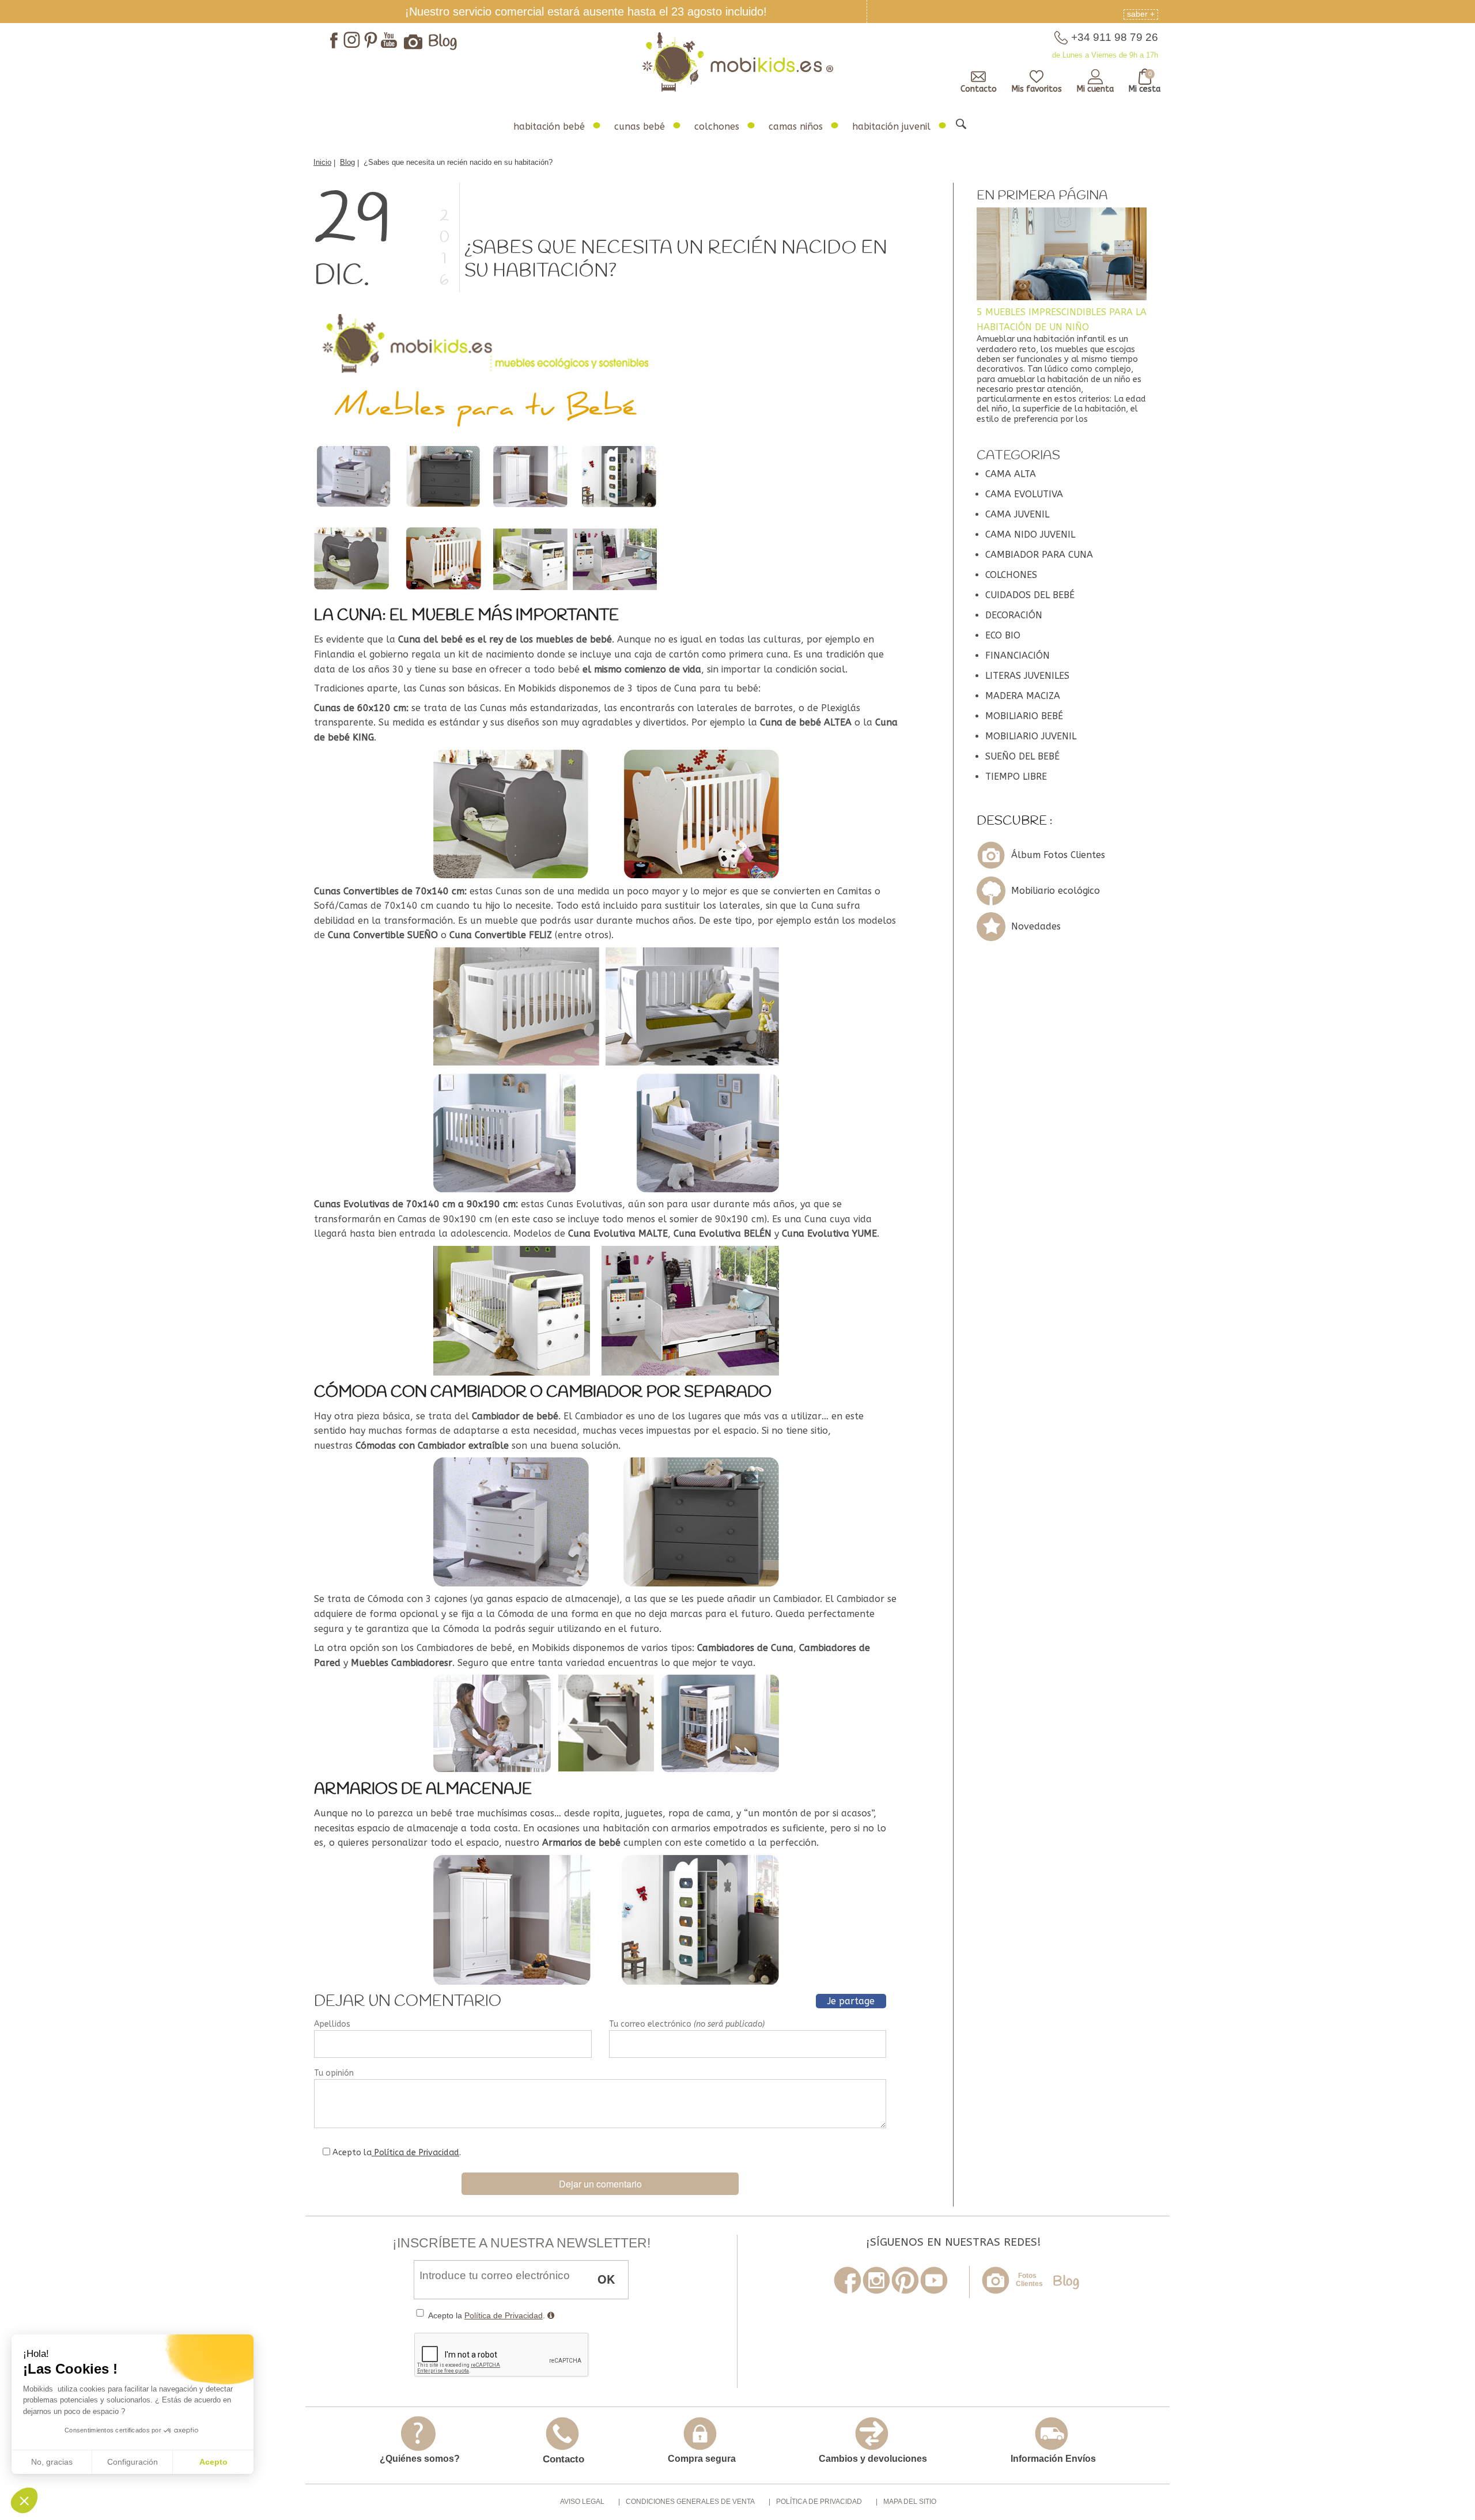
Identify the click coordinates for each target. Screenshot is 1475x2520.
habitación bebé (549, 126)
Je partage (851, 2001)
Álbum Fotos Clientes (1058, 855)
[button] (24, 2500)
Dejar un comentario (600, 2184)
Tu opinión (334, 2073)
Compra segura (702, 2459)
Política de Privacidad (415, 2153)
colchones (717, 126)
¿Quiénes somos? (420, 2459)
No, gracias (52, 2462)
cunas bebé (640, 126)
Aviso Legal (582, 2502)
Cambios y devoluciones (873, 2459)
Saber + (1141, 14)
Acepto (213, 2462)
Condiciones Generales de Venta (690, 2502)
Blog (443, 42)
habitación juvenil (891, 126)
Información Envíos (1053, 2459)
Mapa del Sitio (910, 2502)
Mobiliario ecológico (1056, 891)
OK (606, 2279)
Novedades (1036, 926)
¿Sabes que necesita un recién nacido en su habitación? (676, 260)
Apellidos (332, 2024)
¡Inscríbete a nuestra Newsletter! (521, 2243)
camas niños (796, 126)
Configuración (133, 2462)
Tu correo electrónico (687, 2024)
